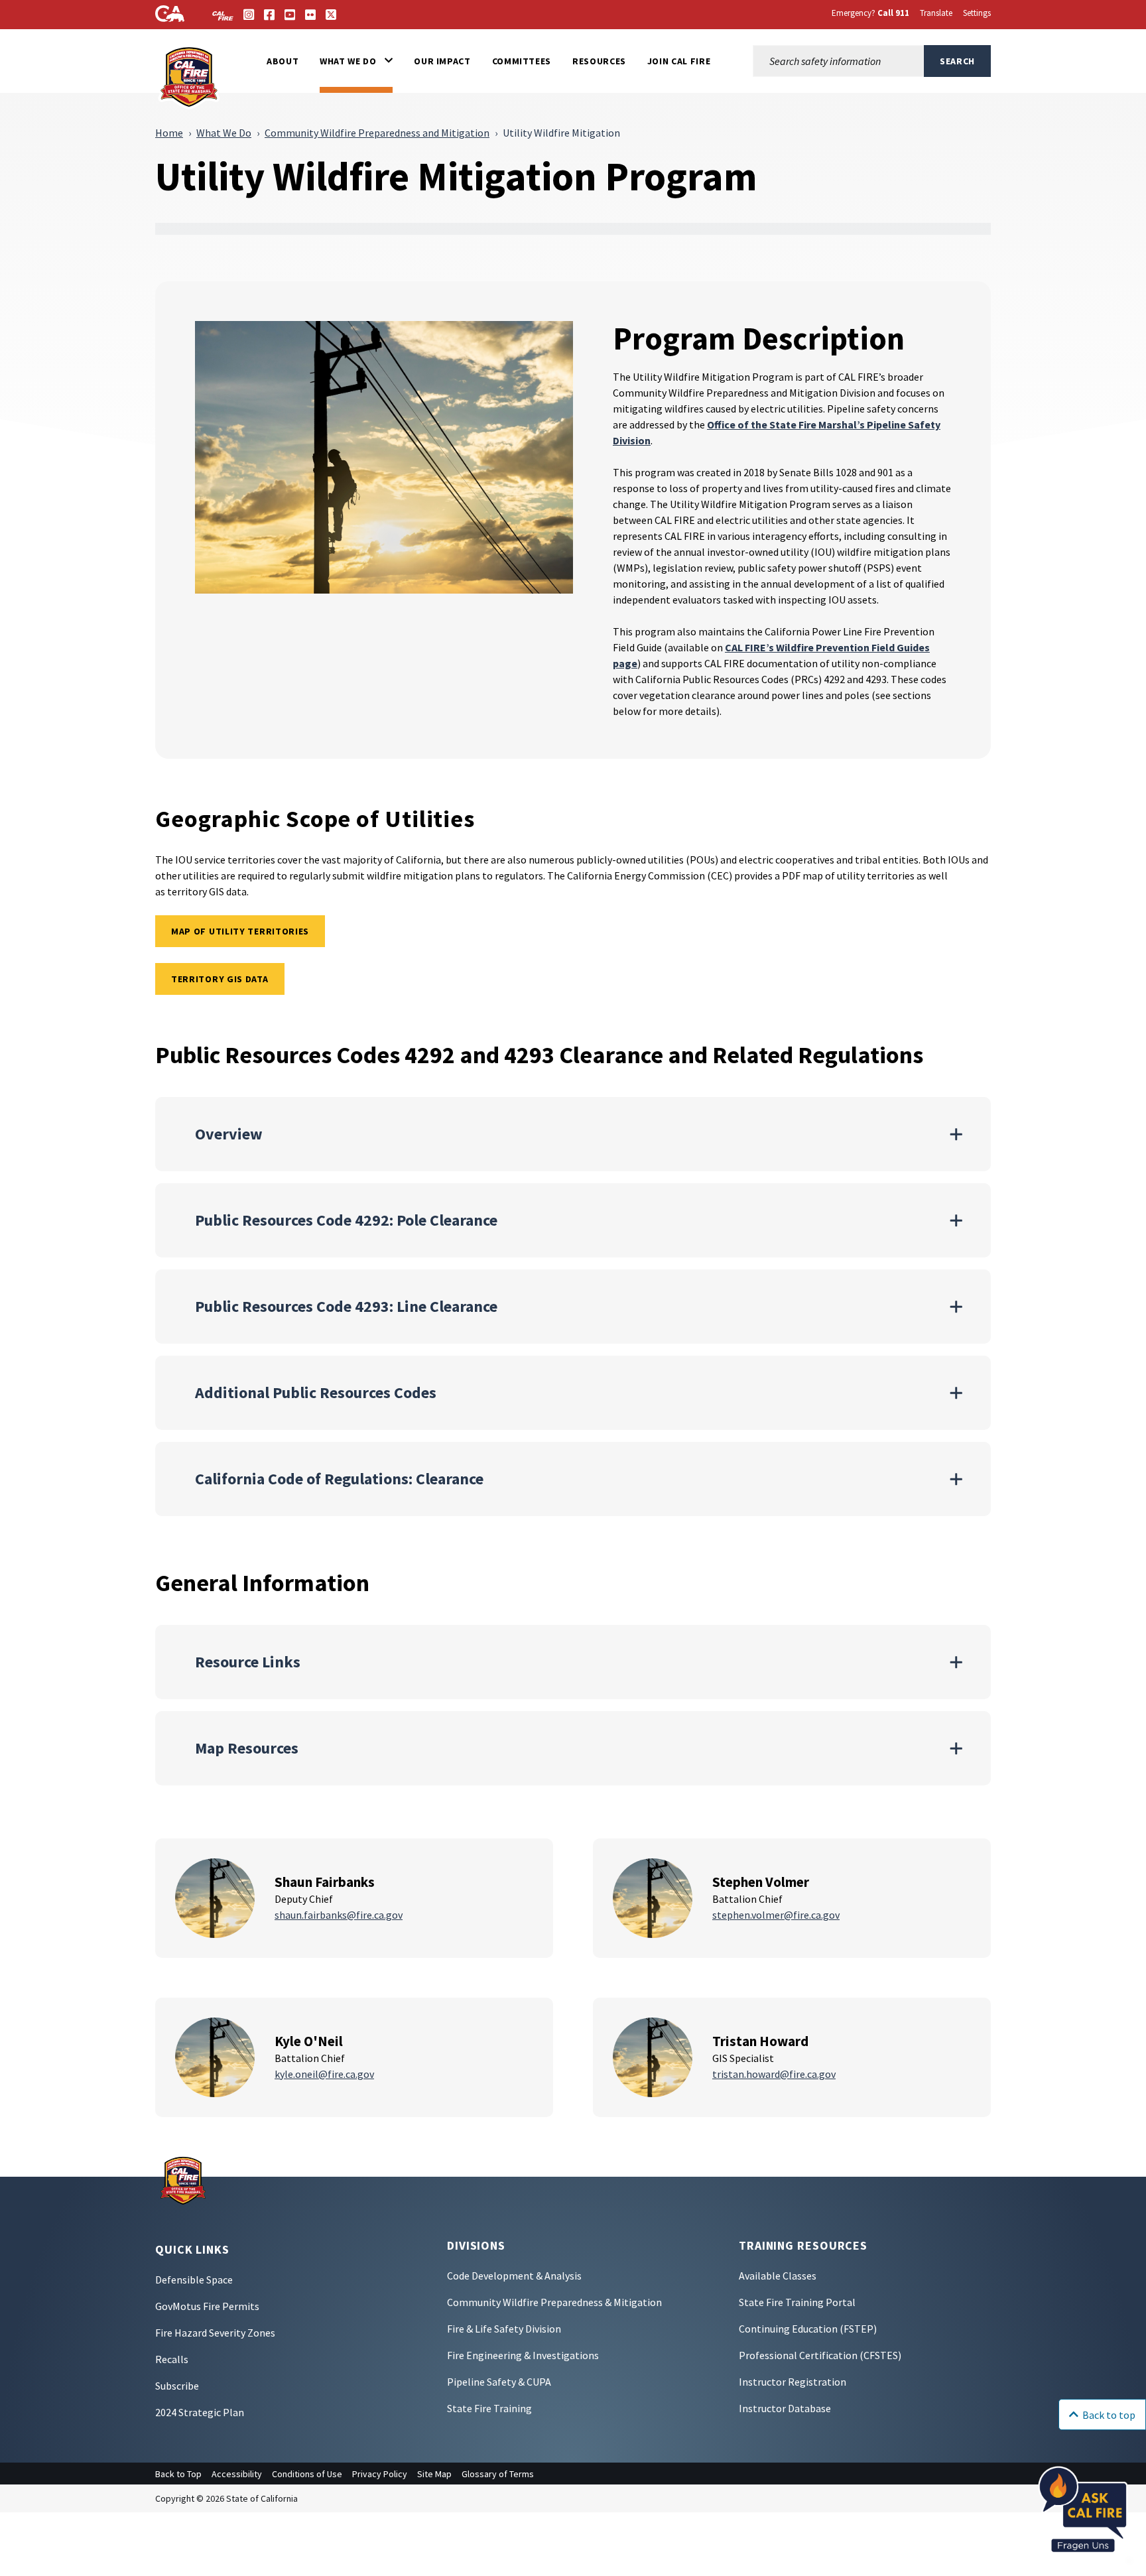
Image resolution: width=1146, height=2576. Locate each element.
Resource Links (248, 1662)
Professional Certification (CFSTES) (820, 2355)
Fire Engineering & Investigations (523, 2355)
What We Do (224, 133)
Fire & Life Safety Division (504, 2329)
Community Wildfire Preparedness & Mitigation (554, 2302)
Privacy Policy (380, 2474)
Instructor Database (785, 2408)
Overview (229, 1134)
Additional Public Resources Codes (316, 1392)
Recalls (172, 2359)
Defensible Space (194, 2280)
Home (169, 133)
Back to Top (178, 2474)
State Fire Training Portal (797, 2302)
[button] (356, 61)
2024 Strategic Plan (200, 2412)
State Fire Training (489, 2408)
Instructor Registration (793, 2382)
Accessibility (237, 2474)
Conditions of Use (307, 2474)
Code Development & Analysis (514, 2276)
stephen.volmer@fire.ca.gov (776, 1915)
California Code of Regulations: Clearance (339, 1479)
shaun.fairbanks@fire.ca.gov (339, 1915)
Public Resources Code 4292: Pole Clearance (346, 1220)
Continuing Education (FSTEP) (808, 2329)
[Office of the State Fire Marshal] (183, 2179)
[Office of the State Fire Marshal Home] (190, 76)
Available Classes (778, 2276)
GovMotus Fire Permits (207, 2306)
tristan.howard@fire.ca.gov (774, 2074)
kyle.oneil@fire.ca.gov (324, 2074)
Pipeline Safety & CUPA (499, 2382)
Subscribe (177, 2386)
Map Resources (247, 1748)
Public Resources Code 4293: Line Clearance (346, 1306)
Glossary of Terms (498, 2474)
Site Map (434, 2474)
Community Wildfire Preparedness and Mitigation (377, 133)
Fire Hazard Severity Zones (215, 2333)
